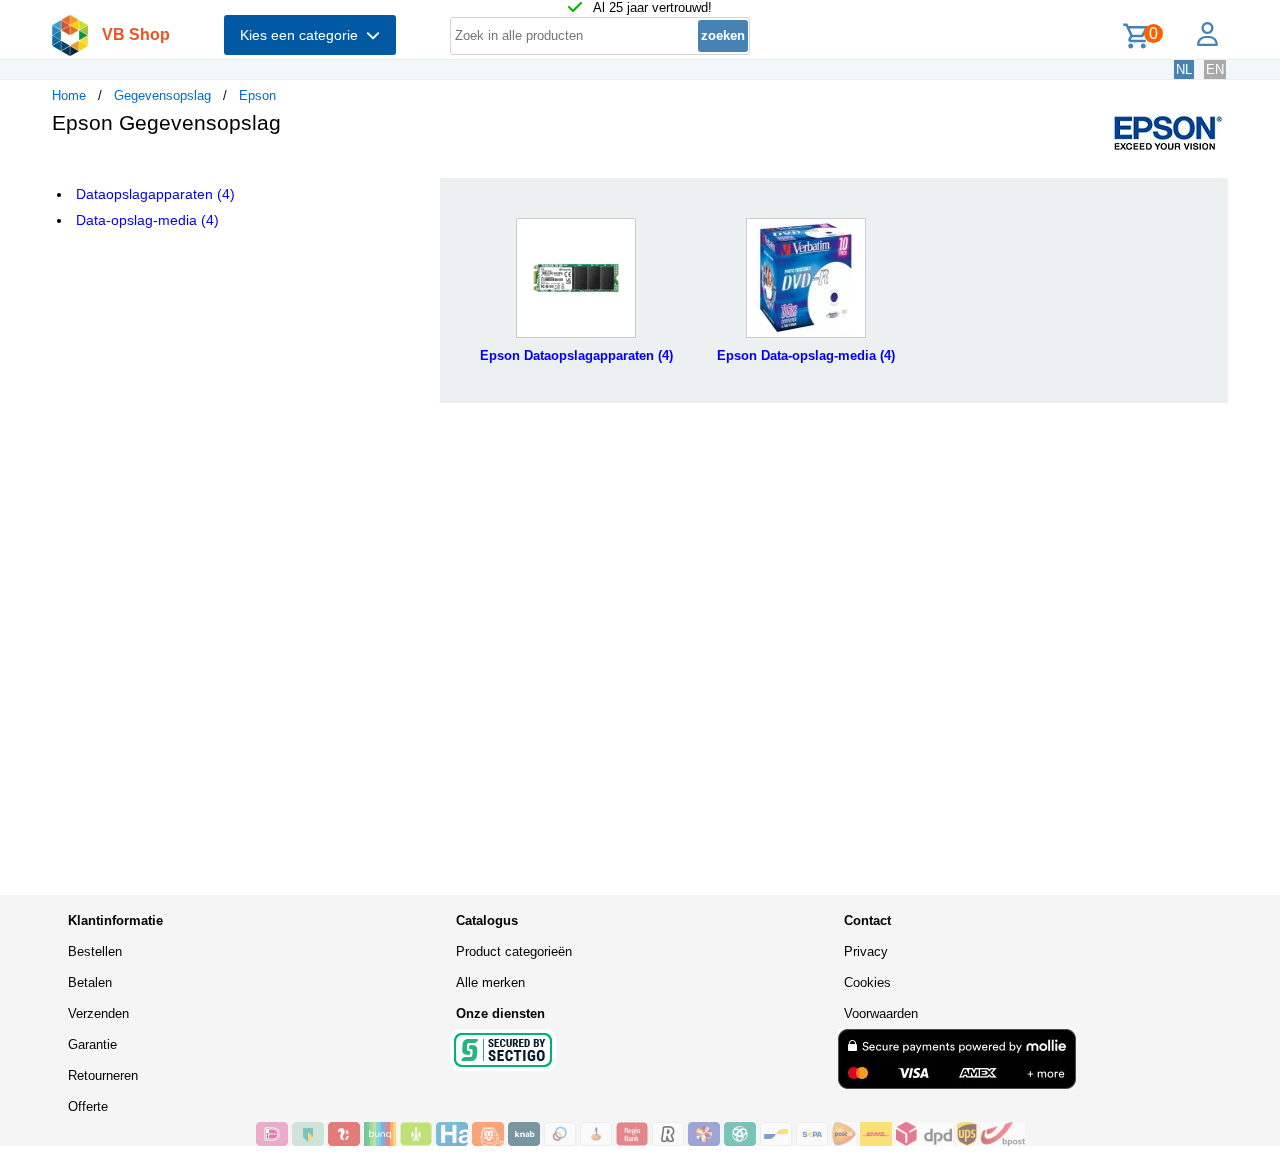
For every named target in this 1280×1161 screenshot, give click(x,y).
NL (1184, 69)
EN (1215, 69)
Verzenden (98, 1013)
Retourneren (103, 1075)
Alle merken (490, 982)
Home (69, 95)
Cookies (867, 982)
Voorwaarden (881, 1013)
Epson (257, 95)
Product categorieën (514, 951)
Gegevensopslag (162, 95)
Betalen (90, 982)
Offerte (88, 1106)
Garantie (92, 1044)
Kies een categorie (303, 35)
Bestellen (95, 951)
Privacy (866, 951)
